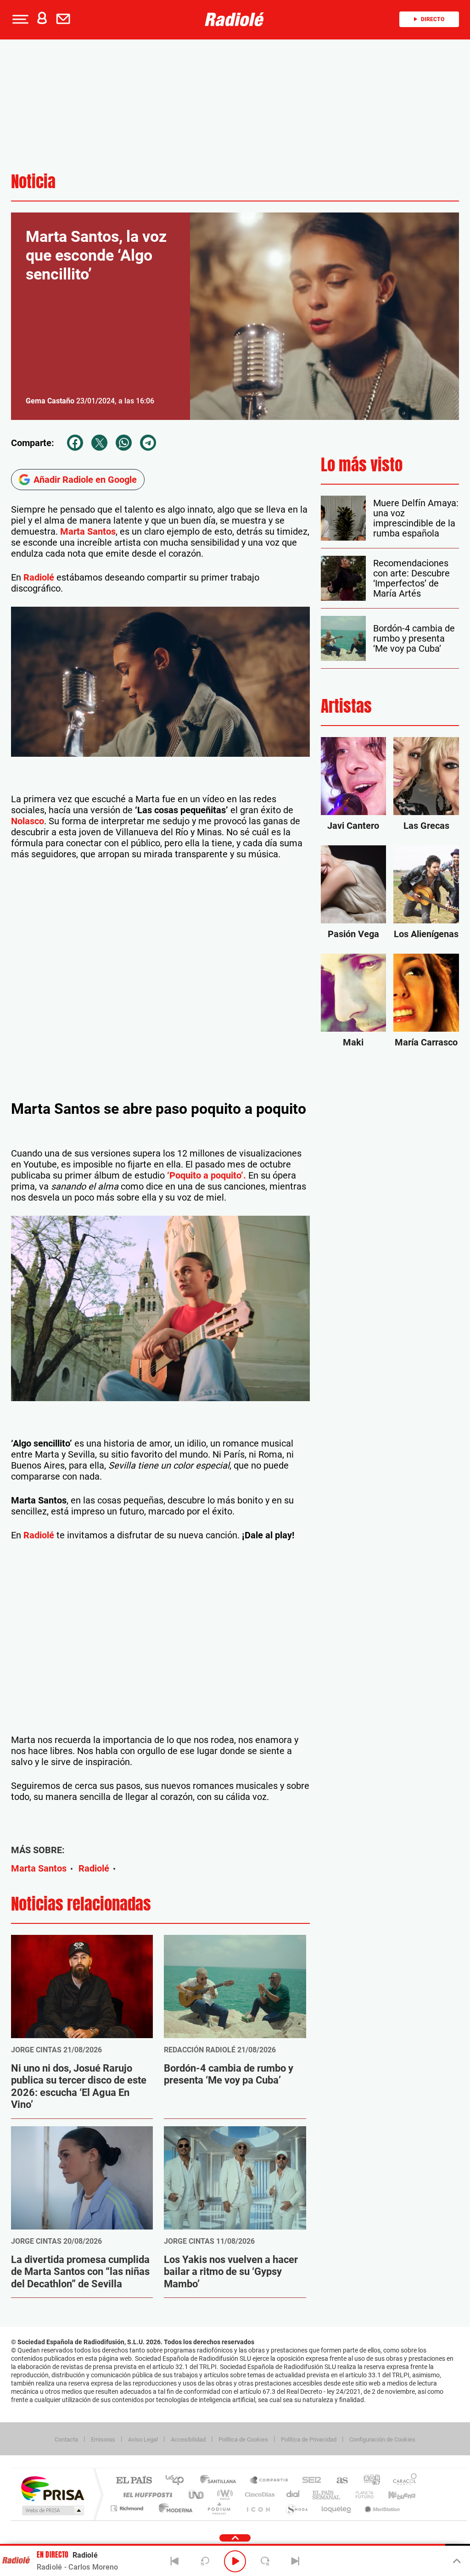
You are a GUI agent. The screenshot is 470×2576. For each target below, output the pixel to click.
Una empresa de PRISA (52, 2488)
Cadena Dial (293, 2495)
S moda (296, 2508)
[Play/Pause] (235, 2561)
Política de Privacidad (309, 2439)
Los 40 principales (178, 2481)
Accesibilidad (188, 2439)
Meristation (381, 2508)
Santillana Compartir (269, 2481)
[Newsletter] (65, 19)
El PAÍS (134, 2481)
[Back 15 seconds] (205, 2561)
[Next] (295, 2561)
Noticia (33, 182)
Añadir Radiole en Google (85, 480)
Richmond (128, 2508)
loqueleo (337, 2508)
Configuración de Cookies (382, 2439)
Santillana (221, 2481)
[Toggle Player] (456, 2561)
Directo (433, 19)
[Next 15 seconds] (265, 2561)
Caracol (402, 2481)
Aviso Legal (143, 2439)
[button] (19, 19)
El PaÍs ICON (258, 2508)
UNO (197, 2495)
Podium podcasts (218, 2508)
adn (368, 2481)
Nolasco (28, 821)
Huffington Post (146, 2495)
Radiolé (39, 577)
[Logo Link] (235, 19)
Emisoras (103, 2439)
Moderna (173, 2508)
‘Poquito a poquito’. (207, 1175)
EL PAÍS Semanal (327, 2495)
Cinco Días (258, 2495)
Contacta (66, 2439)
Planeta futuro (361, 2495)
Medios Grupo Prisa (52, 2510)
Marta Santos (88, 531)
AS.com (338, 2481)
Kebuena (394, 2495)
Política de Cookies (243, 2439)
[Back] (175, 2561)
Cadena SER (309, 2481)
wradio (223, 2495)
